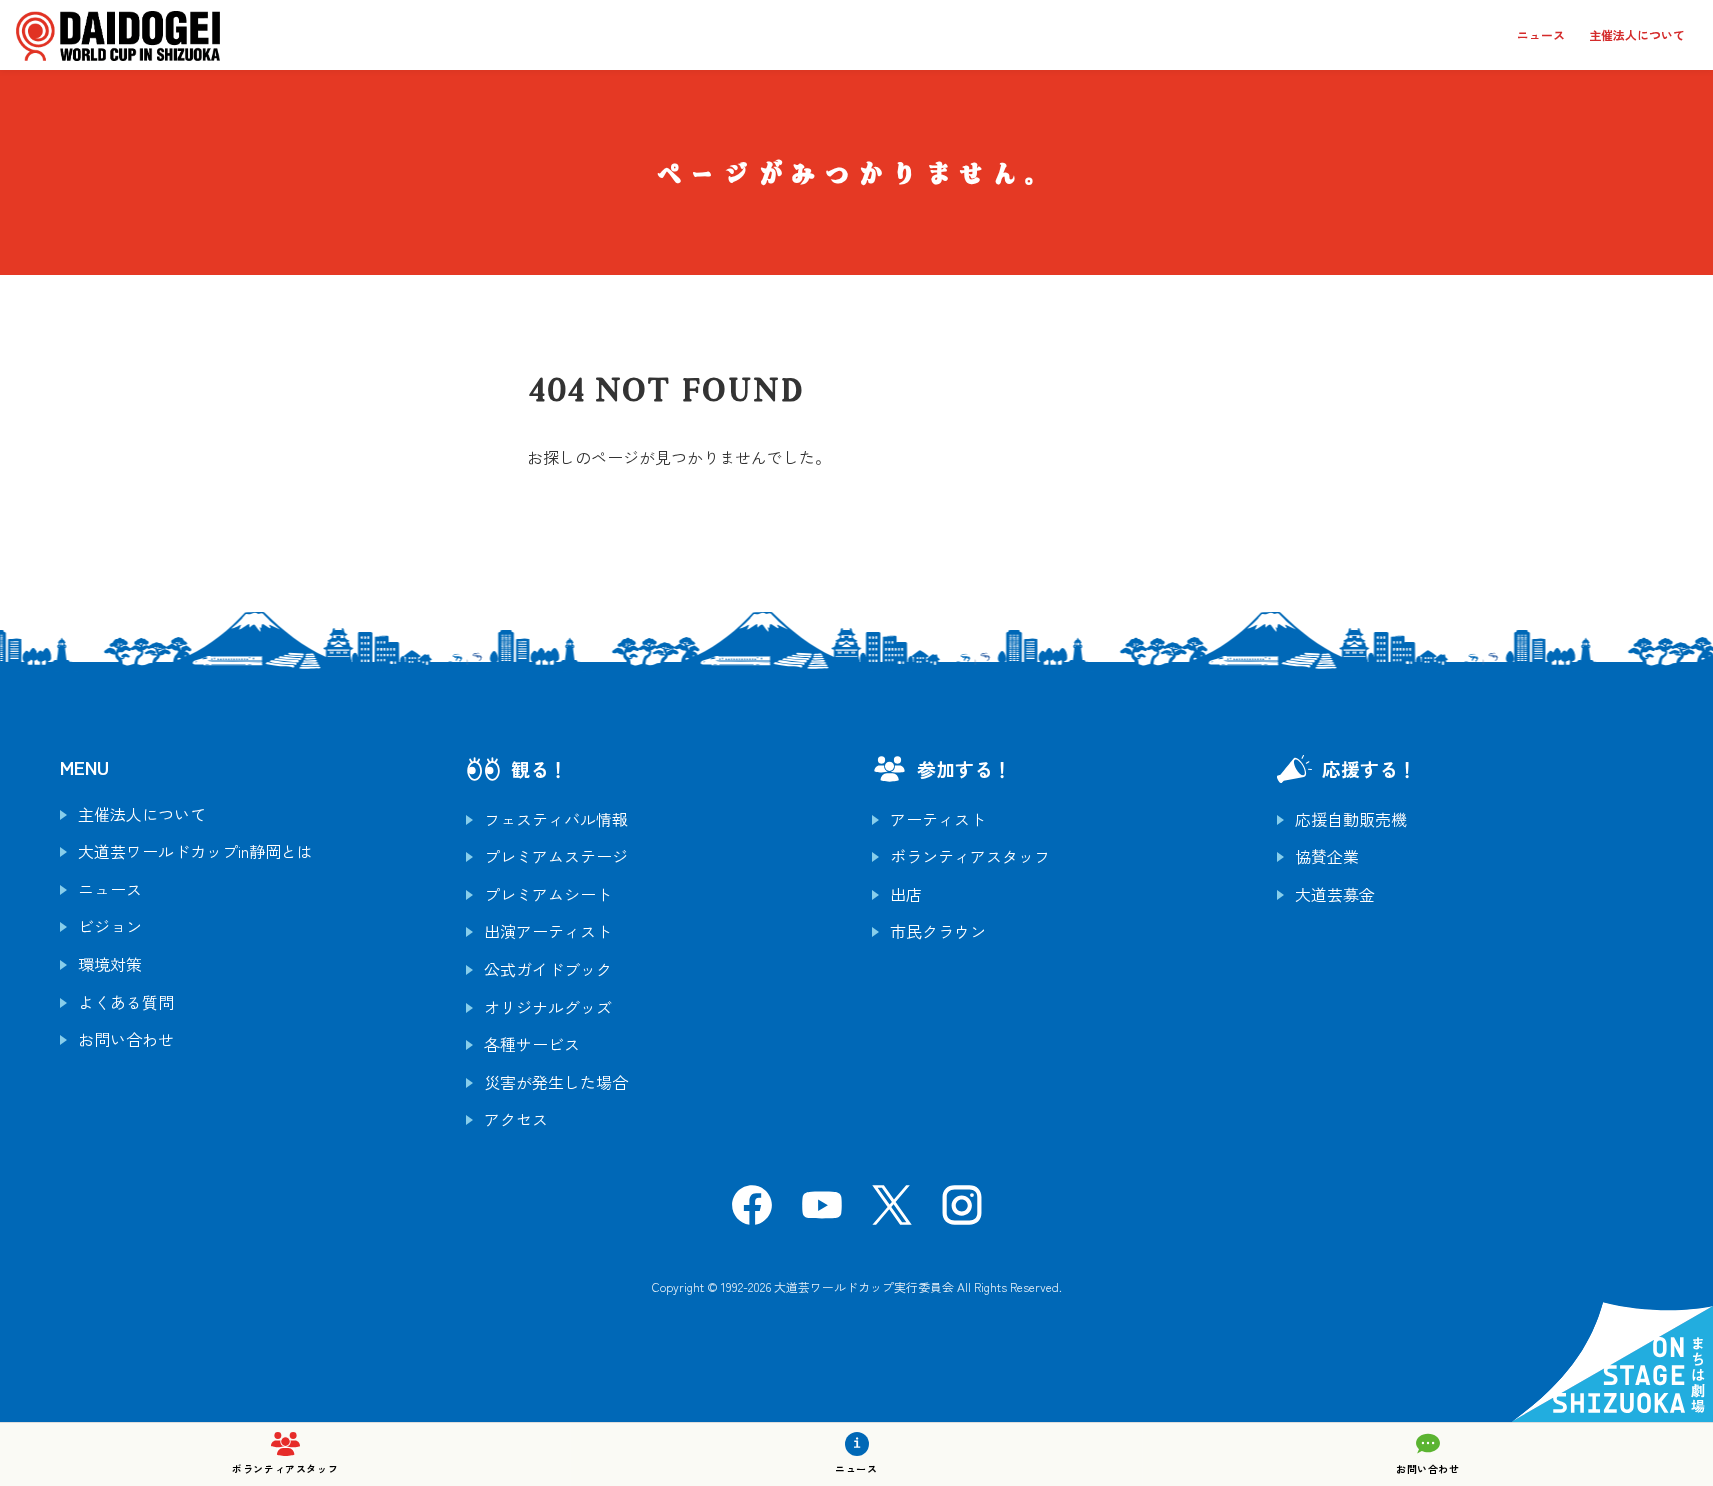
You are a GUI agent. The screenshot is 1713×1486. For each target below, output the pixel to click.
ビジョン (110, 926)
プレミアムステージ (556, 856)
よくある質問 (126, 1002)
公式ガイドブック (548, 969)
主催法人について (1637, 34)
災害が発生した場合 (556, 1082)
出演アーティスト (548, 931)
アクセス (516, 1119)
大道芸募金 (1335, 894)
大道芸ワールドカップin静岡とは (195, 851)
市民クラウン (938, 931)
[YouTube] (822, 1211)
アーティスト (938, 819)
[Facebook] (752, 1211)
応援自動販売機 (1351, 819)
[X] (892, 1211)
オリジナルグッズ (548, 1007)
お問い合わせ (126, 1039)
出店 (906, 894)
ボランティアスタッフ (970, 856)
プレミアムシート (548, 894)
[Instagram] (962, 1211)
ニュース (1541, 34)
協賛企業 (1327, 856)
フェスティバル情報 (556, 819)
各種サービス (532, 1044)
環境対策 (110, 964)
